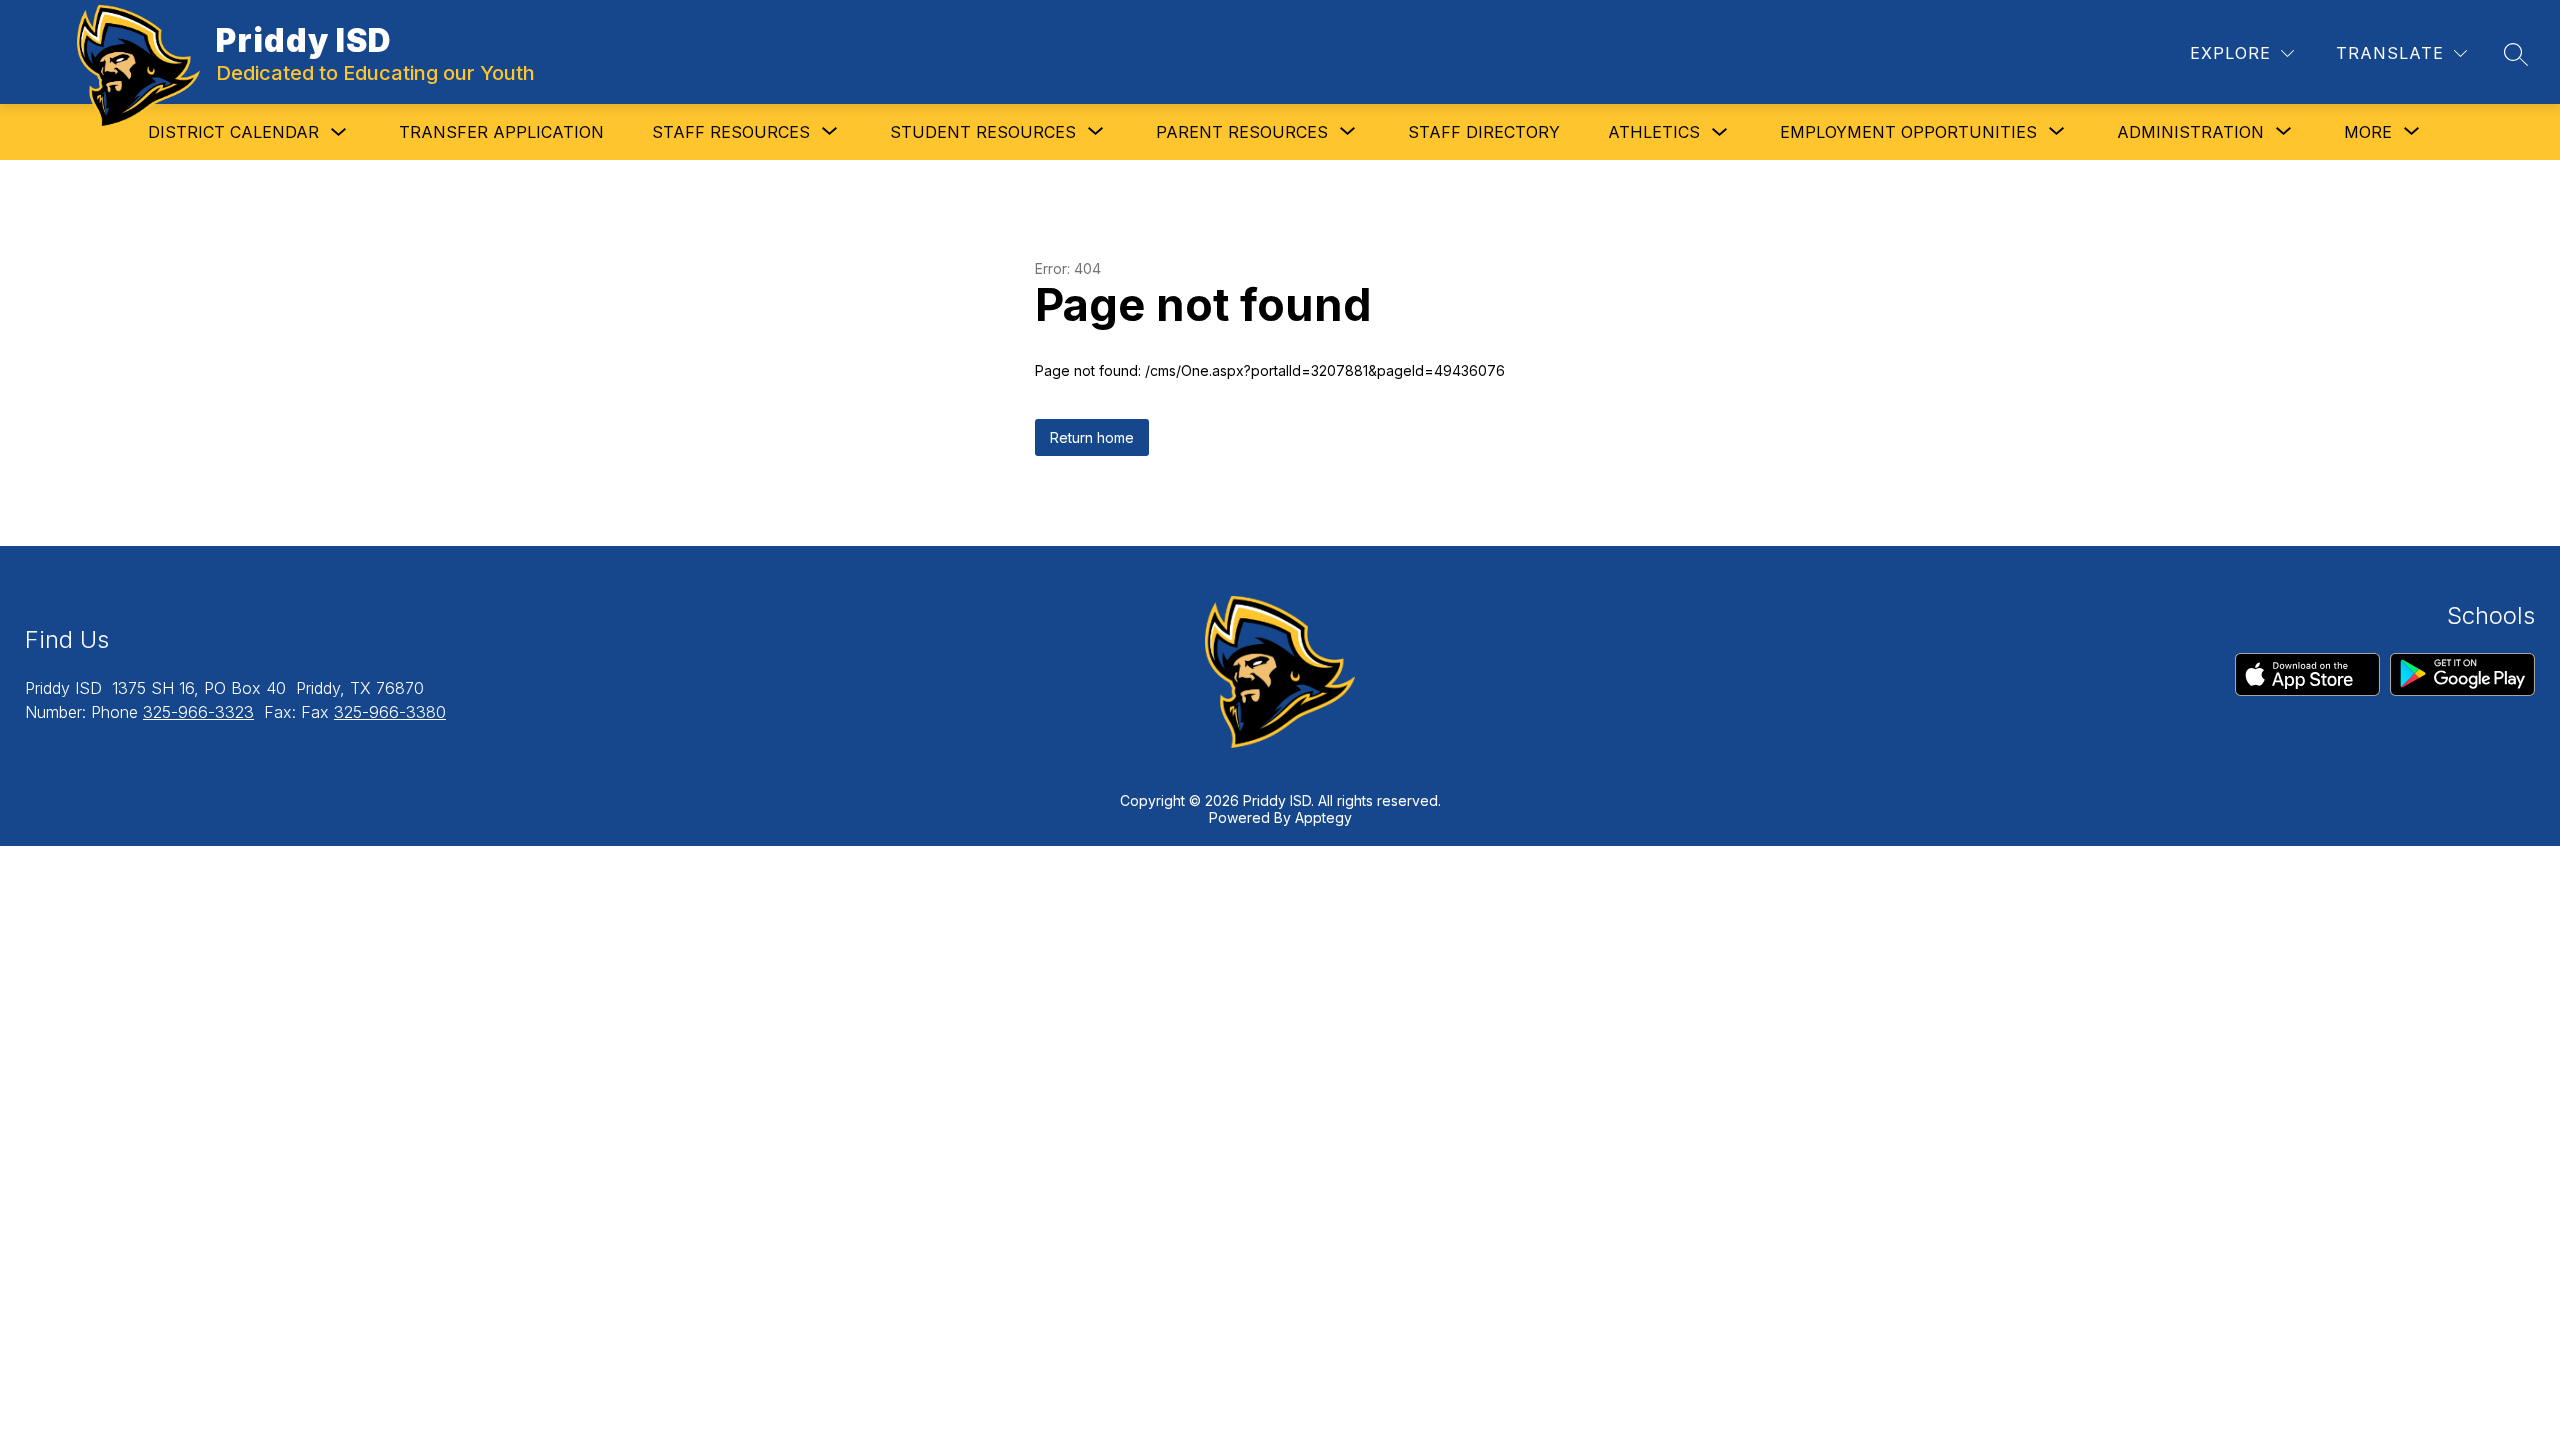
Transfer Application (501, 132)
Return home (1092, 437)
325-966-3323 (198, 712)
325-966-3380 (390, 712)
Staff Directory (1484, 132)
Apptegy (1323, 817)
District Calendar (233, 132)
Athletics (1654, 132)
